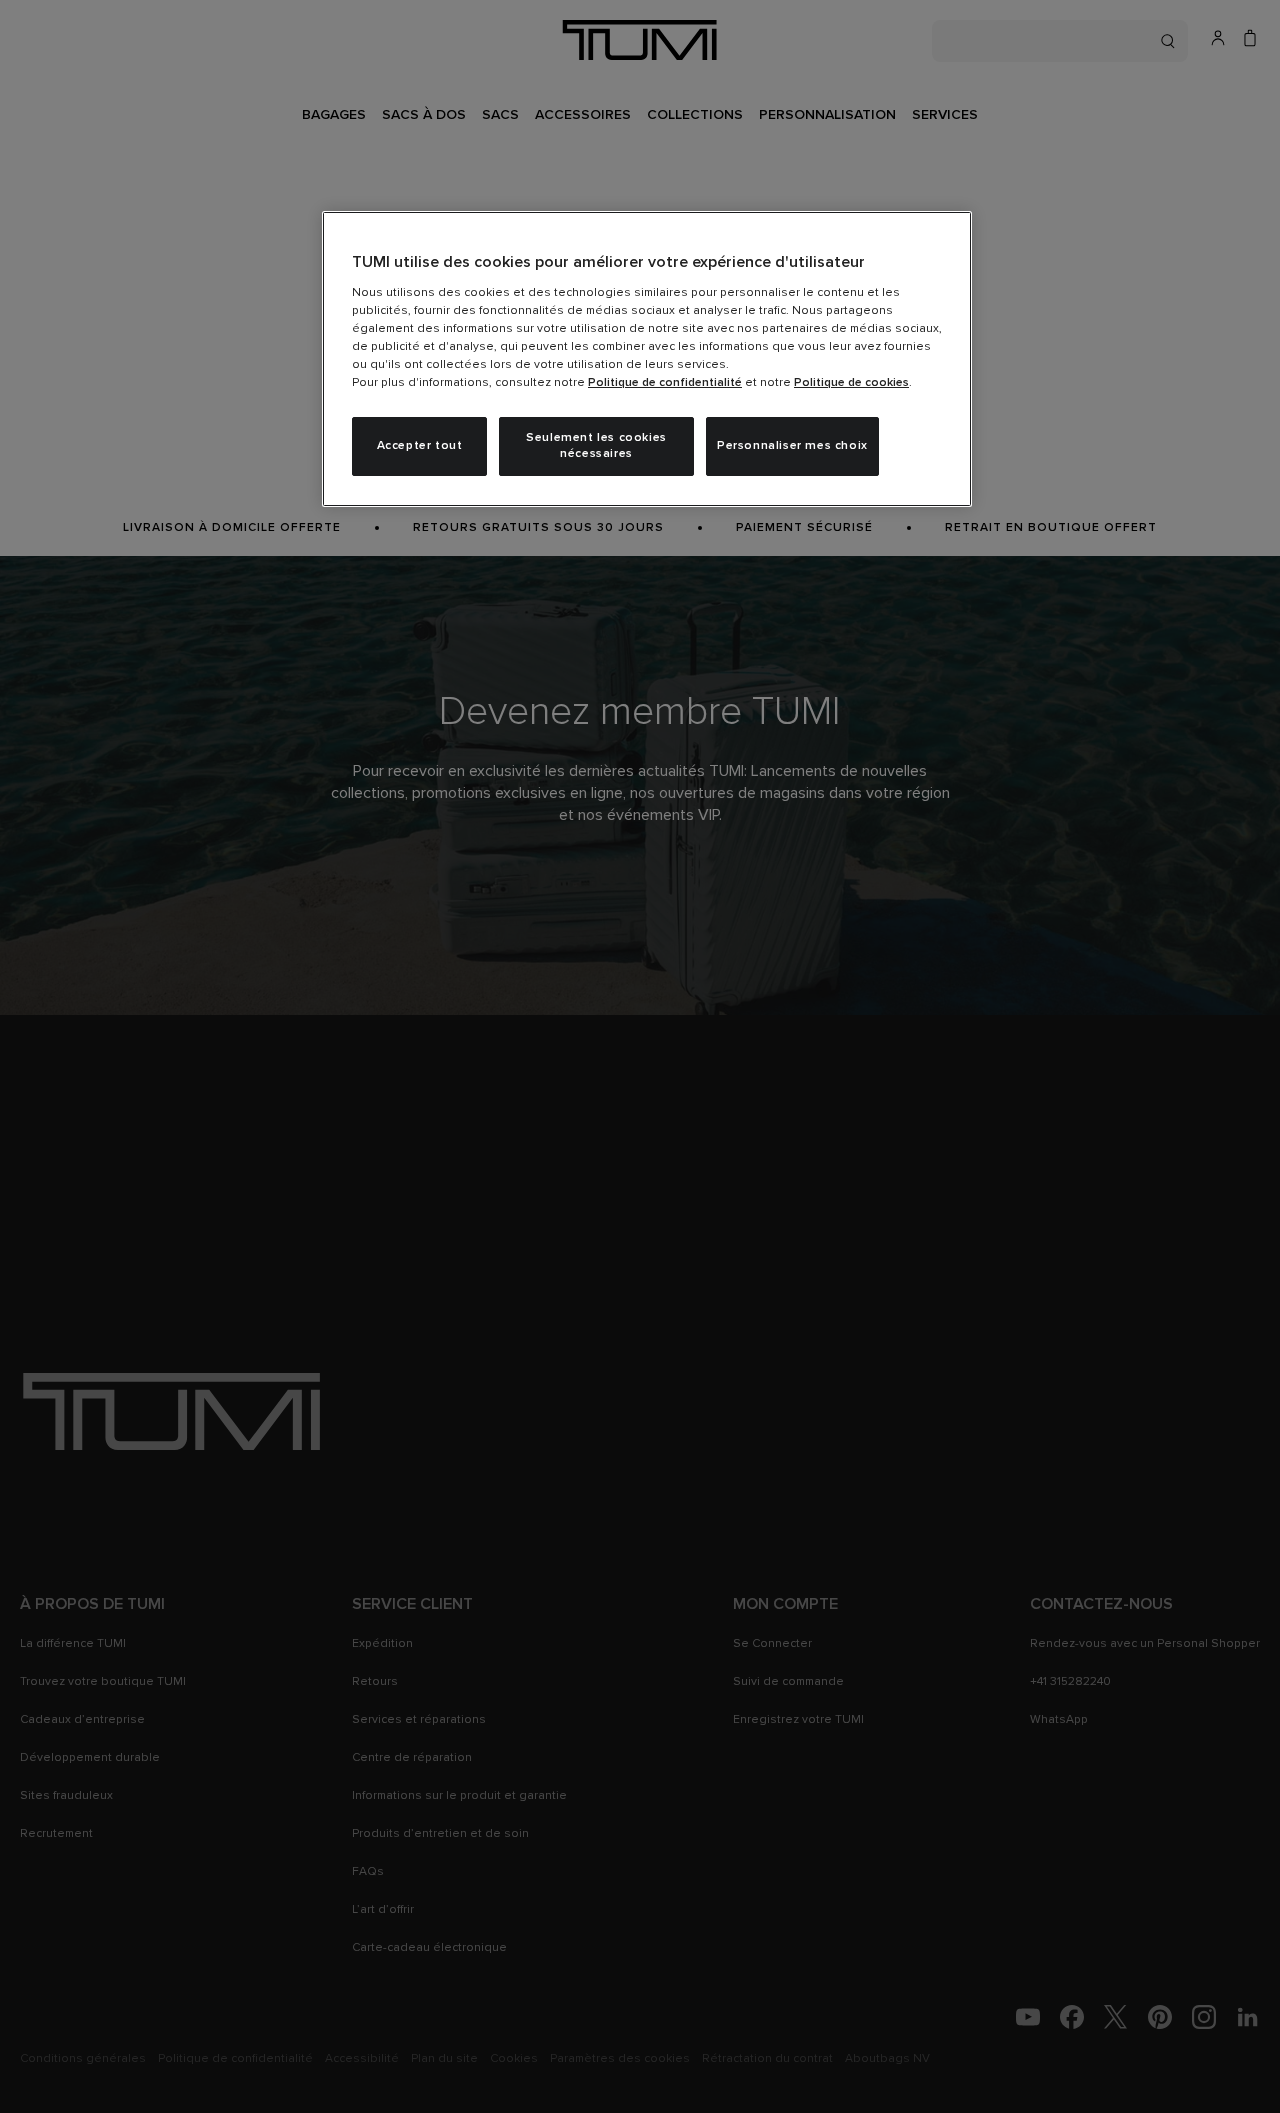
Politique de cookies (851, 383)
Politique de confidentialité (665, 383)
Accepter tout (420, 446)
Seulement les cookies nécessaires (596, 446)
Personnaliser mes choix (792, 446)
